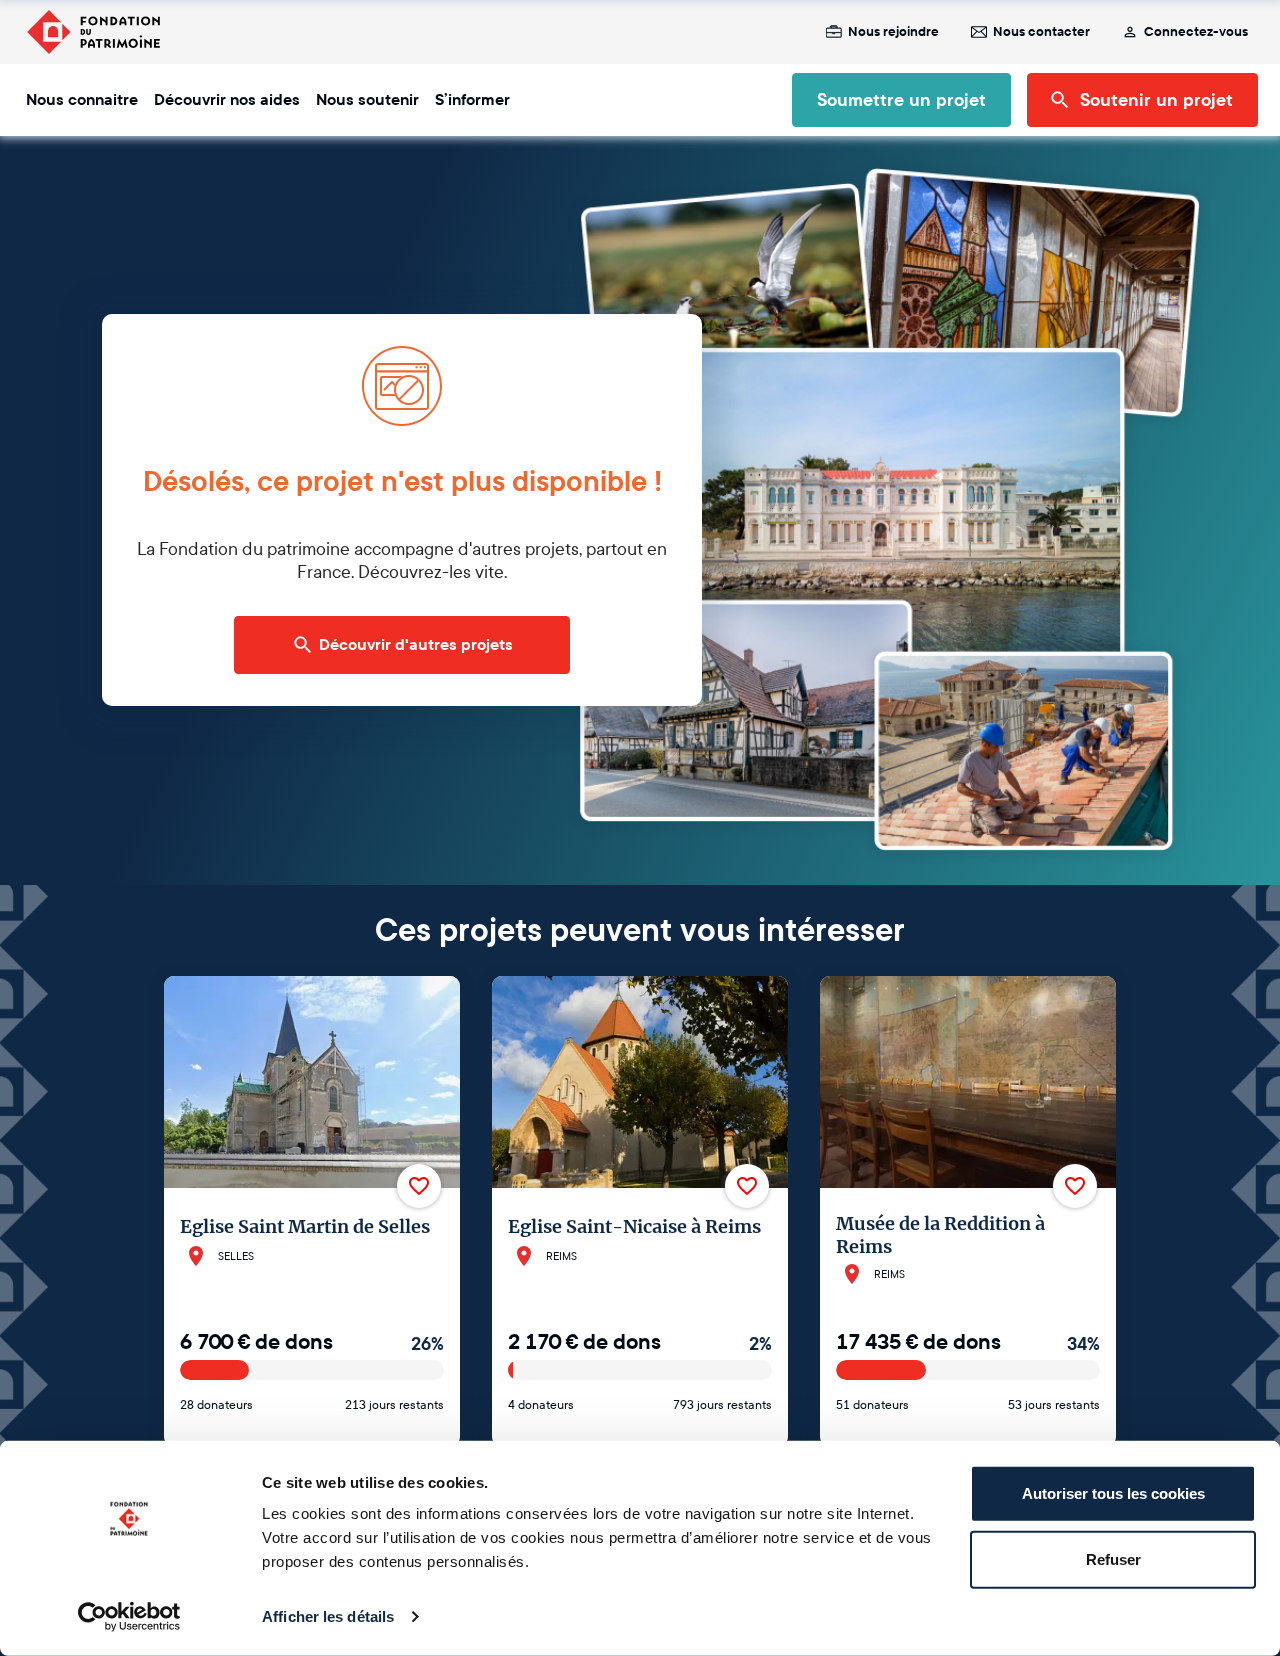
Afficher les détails (328, 1616)
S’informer (472, 100)
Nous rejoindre (893, 32)
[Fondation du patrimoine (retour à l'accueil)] (93, 32)
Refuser (1113, 1558)
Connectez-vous (1196, 32)
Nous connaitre (82, 100)
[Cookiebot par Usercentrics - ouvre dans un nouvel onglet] (129, 1617)
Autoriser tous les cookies (1113, 1493)
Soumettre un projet (901, 100)
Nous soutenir (367, 100)
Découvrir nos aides (227, 100)
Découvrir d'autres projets (416, 645)
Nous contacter (1041, 32)
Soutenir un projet (1156, 100)
